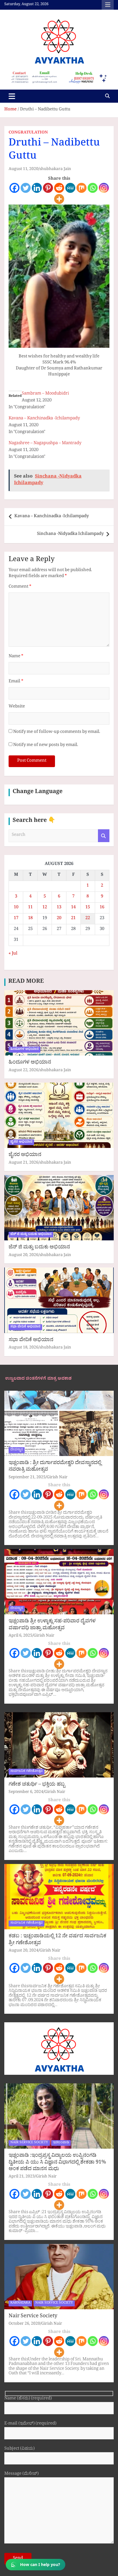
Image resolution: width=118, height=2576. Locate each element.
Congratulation (28, 133)
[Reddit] (59, 188)
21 (73, 919)
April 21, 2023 (22, 2177)
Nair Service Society (33, 2317)
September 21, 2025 (27, 1478)
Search (104, 836)
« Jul (13, 954)
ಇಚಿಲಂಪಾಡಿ (61, 2143)
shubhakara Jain (55, 170)
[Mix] (81, 188)
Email (16, 682)
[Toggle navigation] (12, 96)
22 (88, 919)
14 (73, 908)
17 (16, 919)
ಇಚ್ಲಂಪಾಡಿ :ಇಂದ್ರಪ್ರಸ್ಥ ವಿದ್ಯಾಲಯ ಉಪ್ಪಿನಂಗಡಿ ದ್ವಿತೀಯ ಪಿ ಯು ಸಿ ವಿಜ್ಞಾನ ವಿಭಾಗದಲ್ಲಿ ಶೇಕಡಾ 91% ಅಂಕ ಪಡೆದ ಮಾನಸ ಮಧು (57, 2163)
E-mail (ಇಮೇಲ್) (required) (30, 2424)
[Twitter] (26, 188)
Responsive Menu (108, 5)
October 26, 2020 (24, 2324)
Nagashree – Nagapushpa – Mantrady (45, 444)
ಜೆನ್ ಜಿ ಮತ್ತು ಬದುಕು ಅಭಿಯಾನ (31, 1235)
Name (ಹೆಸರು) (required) (28, 2399)
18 (30, 919)
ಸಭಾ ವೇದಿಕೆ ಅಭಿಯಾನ (25, 1327)
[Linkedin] (37, 188)
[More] (59, 199)
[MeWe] (70, 188)
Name (16, 657)
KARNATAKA (20, 2303)
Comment (20, 587)
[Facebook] (14, 188)
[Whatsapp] (93, 188)
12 (45, 908)
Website (17, 707)
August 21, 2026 (23, 1163)
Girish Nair (57, 1478)
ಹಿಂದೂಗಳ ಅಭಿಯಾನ (24, 1050)
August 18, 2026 (23, 1348)
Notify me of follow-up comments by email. (57, 732)
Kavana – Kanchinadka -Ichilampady (44, 419)
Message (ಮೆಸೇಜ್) (21, 2475)
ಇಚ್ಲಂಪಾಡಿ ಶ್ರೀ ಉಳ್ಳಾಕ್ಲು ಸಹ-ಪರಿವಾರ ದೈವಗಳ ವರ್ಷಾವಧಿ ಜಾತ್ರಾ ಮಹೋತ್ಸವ (52, 1625)
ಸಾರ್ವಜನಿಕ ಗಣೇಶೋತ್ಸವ (26, 1772)
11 (30, 908)
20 (59, 919)
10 (16, 908)
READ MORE (26, 982)
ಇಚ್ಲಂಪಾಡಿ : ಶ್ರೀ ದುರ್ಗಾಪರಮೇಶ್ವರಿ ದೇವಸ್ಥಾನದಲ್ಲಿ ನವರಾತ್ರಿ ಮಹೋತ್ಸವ (55, 1467)
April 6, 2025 (20, 1636)
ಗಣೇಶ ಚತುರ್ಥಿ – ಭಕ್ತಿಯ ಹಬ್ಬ (37, 1785)
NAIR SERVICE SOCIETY (29, 2143)
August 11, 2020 (23, 170)
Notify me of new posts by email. (46, 746)
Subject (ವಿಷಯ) (19, 2449)
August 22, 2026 (23, 1071)
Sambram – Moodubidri (45, 394)
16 (102, 908)
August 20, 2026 (23, 1256)
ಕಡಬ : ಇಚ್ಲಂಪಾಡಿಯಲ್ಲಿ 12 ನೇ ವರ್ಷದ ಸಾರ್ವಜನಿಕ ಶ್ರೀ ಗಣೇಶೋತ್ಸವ (57, 1940)
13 (59, 908)
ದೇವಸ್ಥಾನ (17, 1450)
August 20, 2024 (23, 1951)
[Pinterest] (48, 188)
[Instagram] (104, 188)
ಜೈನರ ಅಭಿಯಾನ (21, 1142)
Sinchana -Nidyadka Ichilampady (70, 534)
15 (88, 908)
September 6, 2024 (26, 1793)
